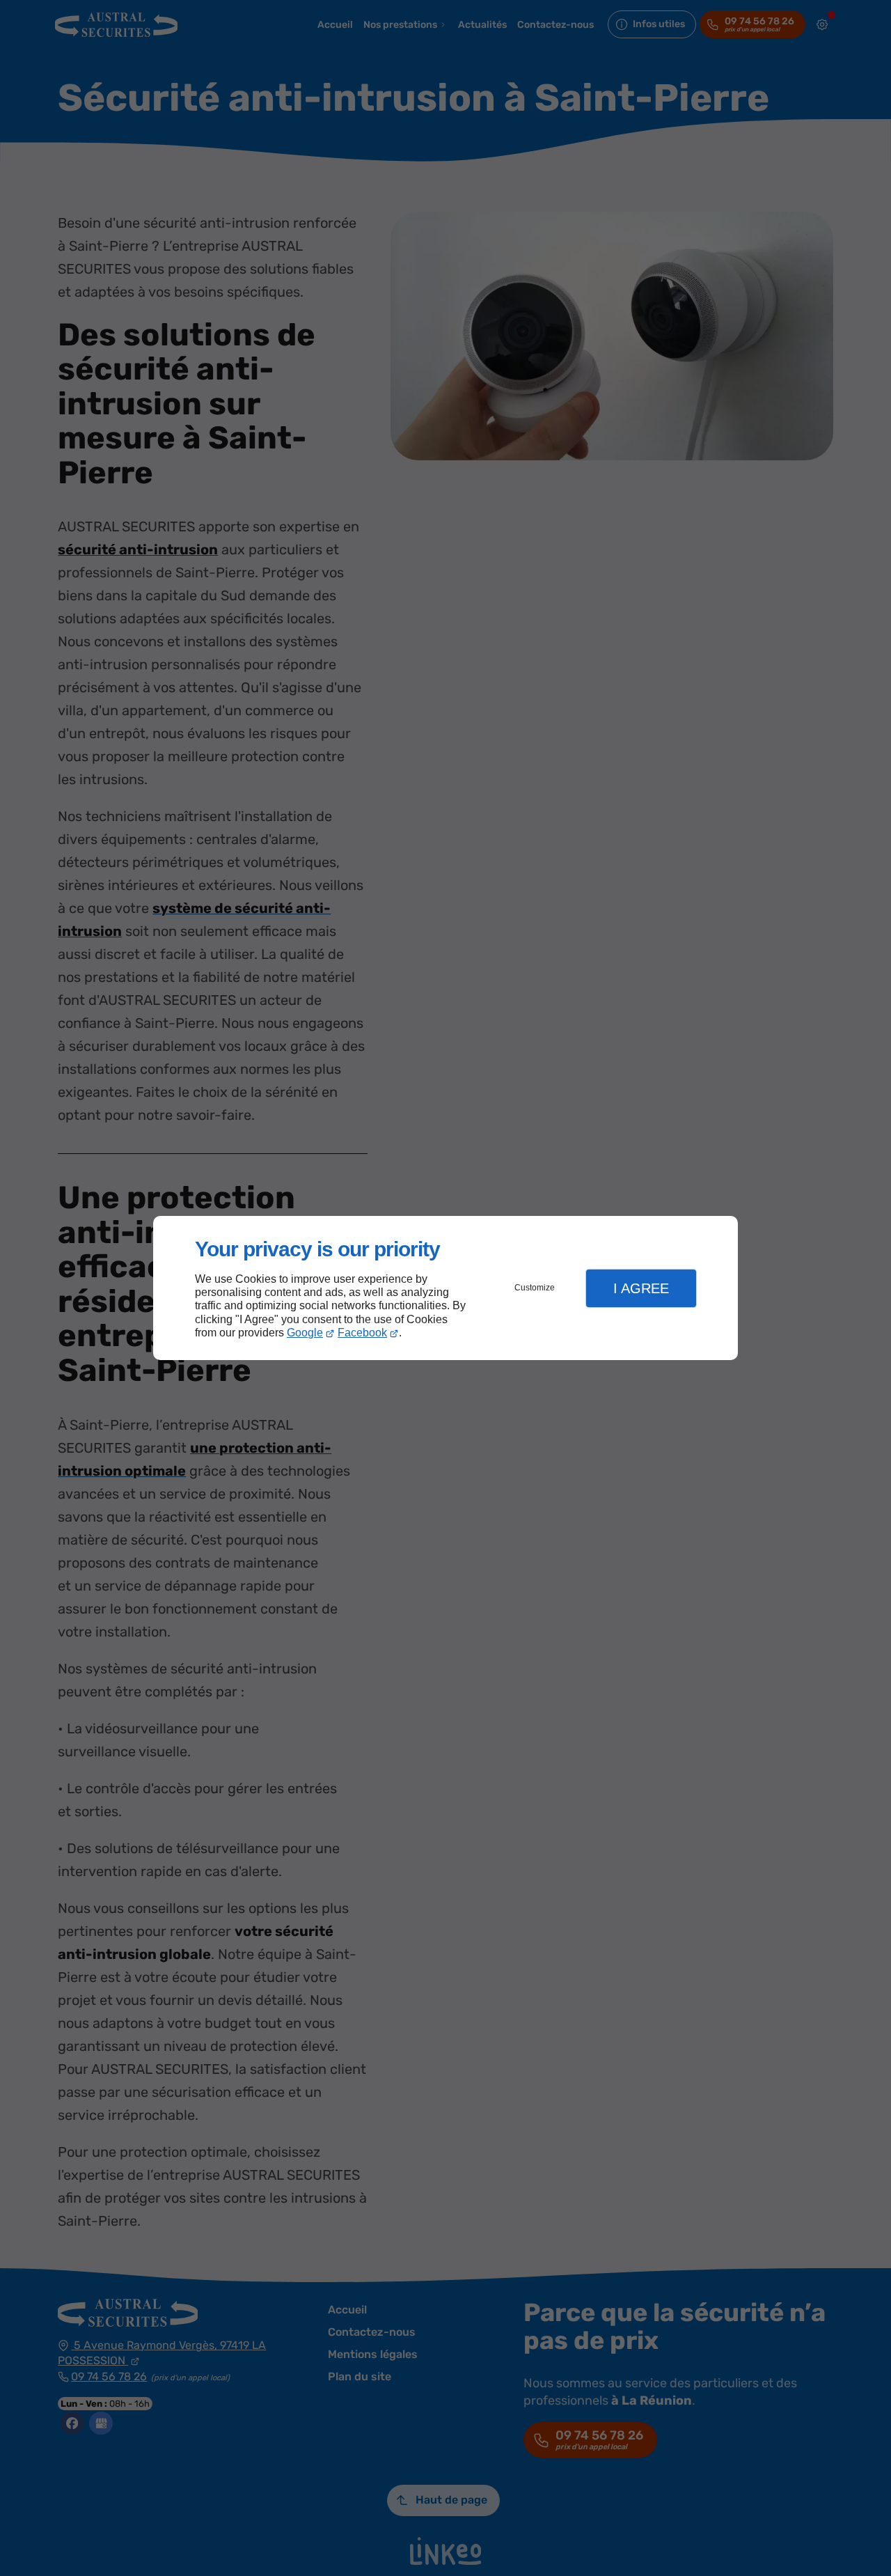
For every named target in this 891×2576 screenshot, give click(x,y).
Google (305, 1333)
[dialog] (445, 1288)
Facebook (362, 1333)
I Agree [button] (641, 1288)
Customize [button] (535, 1288)
